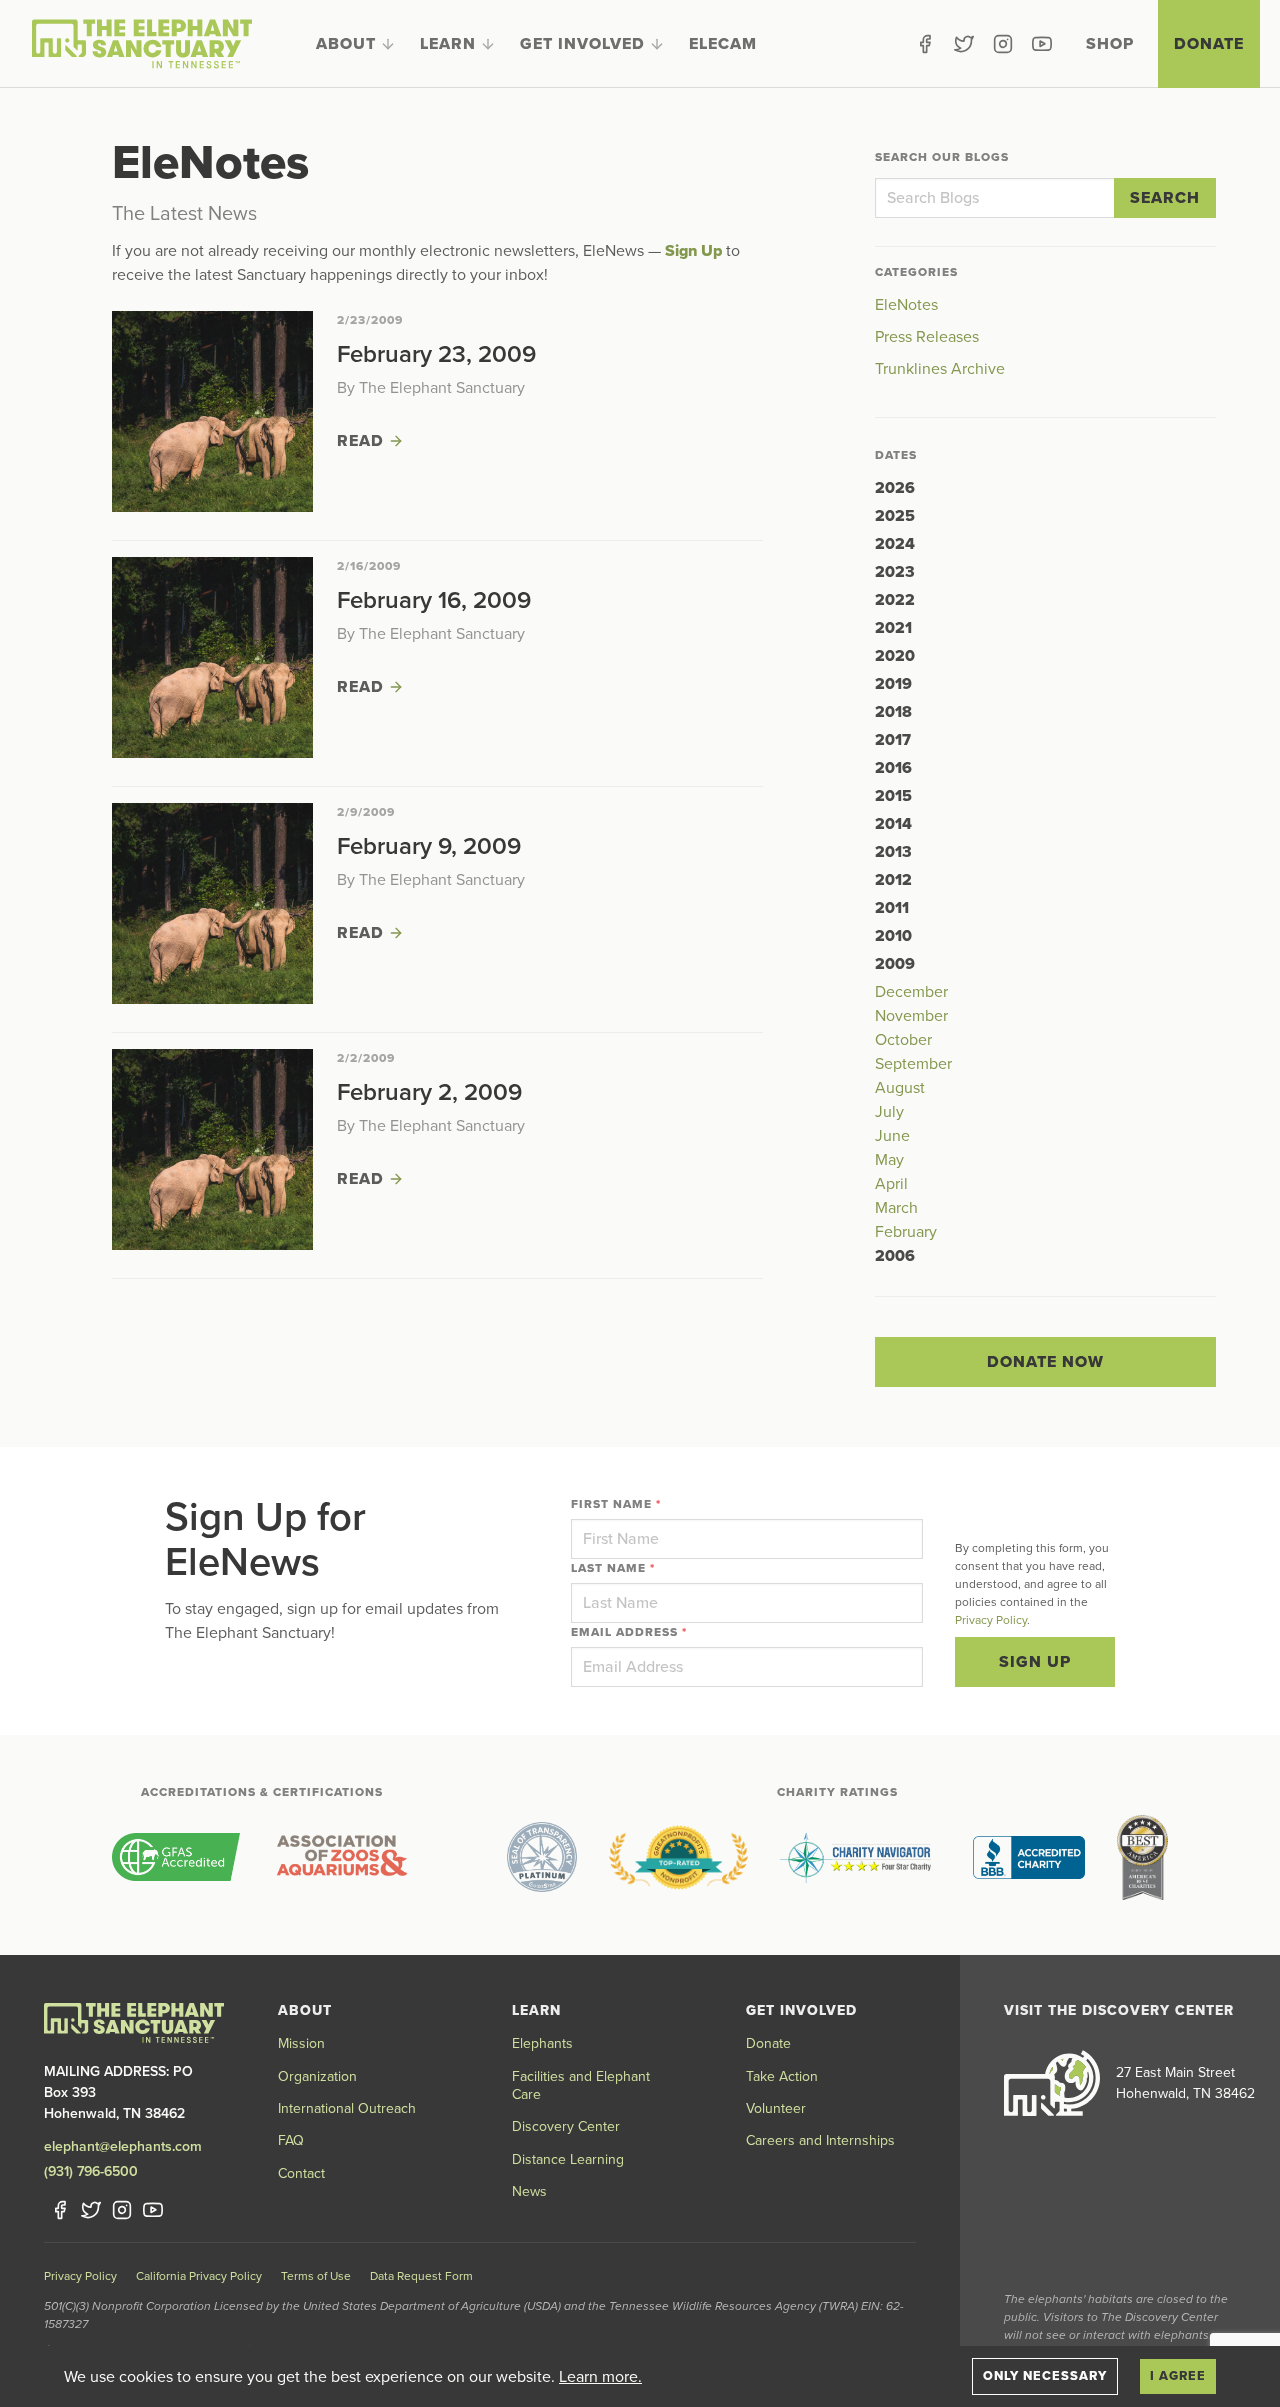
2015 (893, 796)
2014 (893, 824)
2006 (895, 1256)
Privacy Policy (991, 1620)
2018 (893, 712)
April (891, 1184)
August (900, 1088)
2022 (895, 600)
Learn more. (600, 2377)
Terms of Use (316, 2276)
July (889, 1112)
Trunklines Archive (940, 369)
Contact (301, 2173)
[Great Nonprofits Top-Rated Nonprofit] (678, 1857)
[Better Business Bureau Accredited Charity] (1029, 1857)
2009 (895, 964)
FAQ (291, 2140)
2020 (895, 656)
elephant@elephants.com (123, 2146)
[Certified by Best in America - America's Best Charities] (1142, 1857)
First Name (616, 1504)
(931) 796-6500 (91, 2171)
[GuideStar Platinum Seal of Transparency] (542, 1857)
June (892, 1136)
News (529, 2191)
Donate (1209, 44)
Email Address (629, 1632)
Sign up (1035, 1662)
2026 (895, 488)
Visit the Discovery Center (1119, 2010)
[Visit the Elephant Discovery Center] (1052, 2083)
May (889, 1160)
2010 (893, 936)
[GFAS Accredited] (176, 1857)
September (913, 1064)
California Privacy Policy (199, 2276)
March (896, 1208)
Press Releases (927, 337)
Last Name (613, 1568)
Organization (317, 2076)
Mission (301, 2043)
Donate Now (1045, 1362)
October (903, 1040)
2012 (893, 880)
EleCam (723, 44)
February (906, 1232)
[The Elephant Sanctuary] (142, 44)
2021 (893, 628)
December (911, 992)
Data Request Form (421, 2276)
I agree (1178, 2376)
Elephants (542, 2043)
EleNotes (906, 305)
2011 (892, 908)
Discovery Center (566, 2126)
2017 (893, 740)
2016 (893, 768)
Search (1165, 198)
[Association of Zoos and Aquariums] (341, 1857)
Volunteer (776, 2108)
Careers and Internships (820, 2140)
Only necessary (1045, 2376)
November (911, 1016)
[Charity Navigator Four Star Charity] (860, 1857)
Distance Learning (568, 2159)
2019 (893, 684)
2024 (895, 544)
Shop (1110, 44)
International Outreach (347, 2108)
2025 (895, 516)
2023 (895, 572)
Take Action (782, 2076)
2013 (893, 852)
